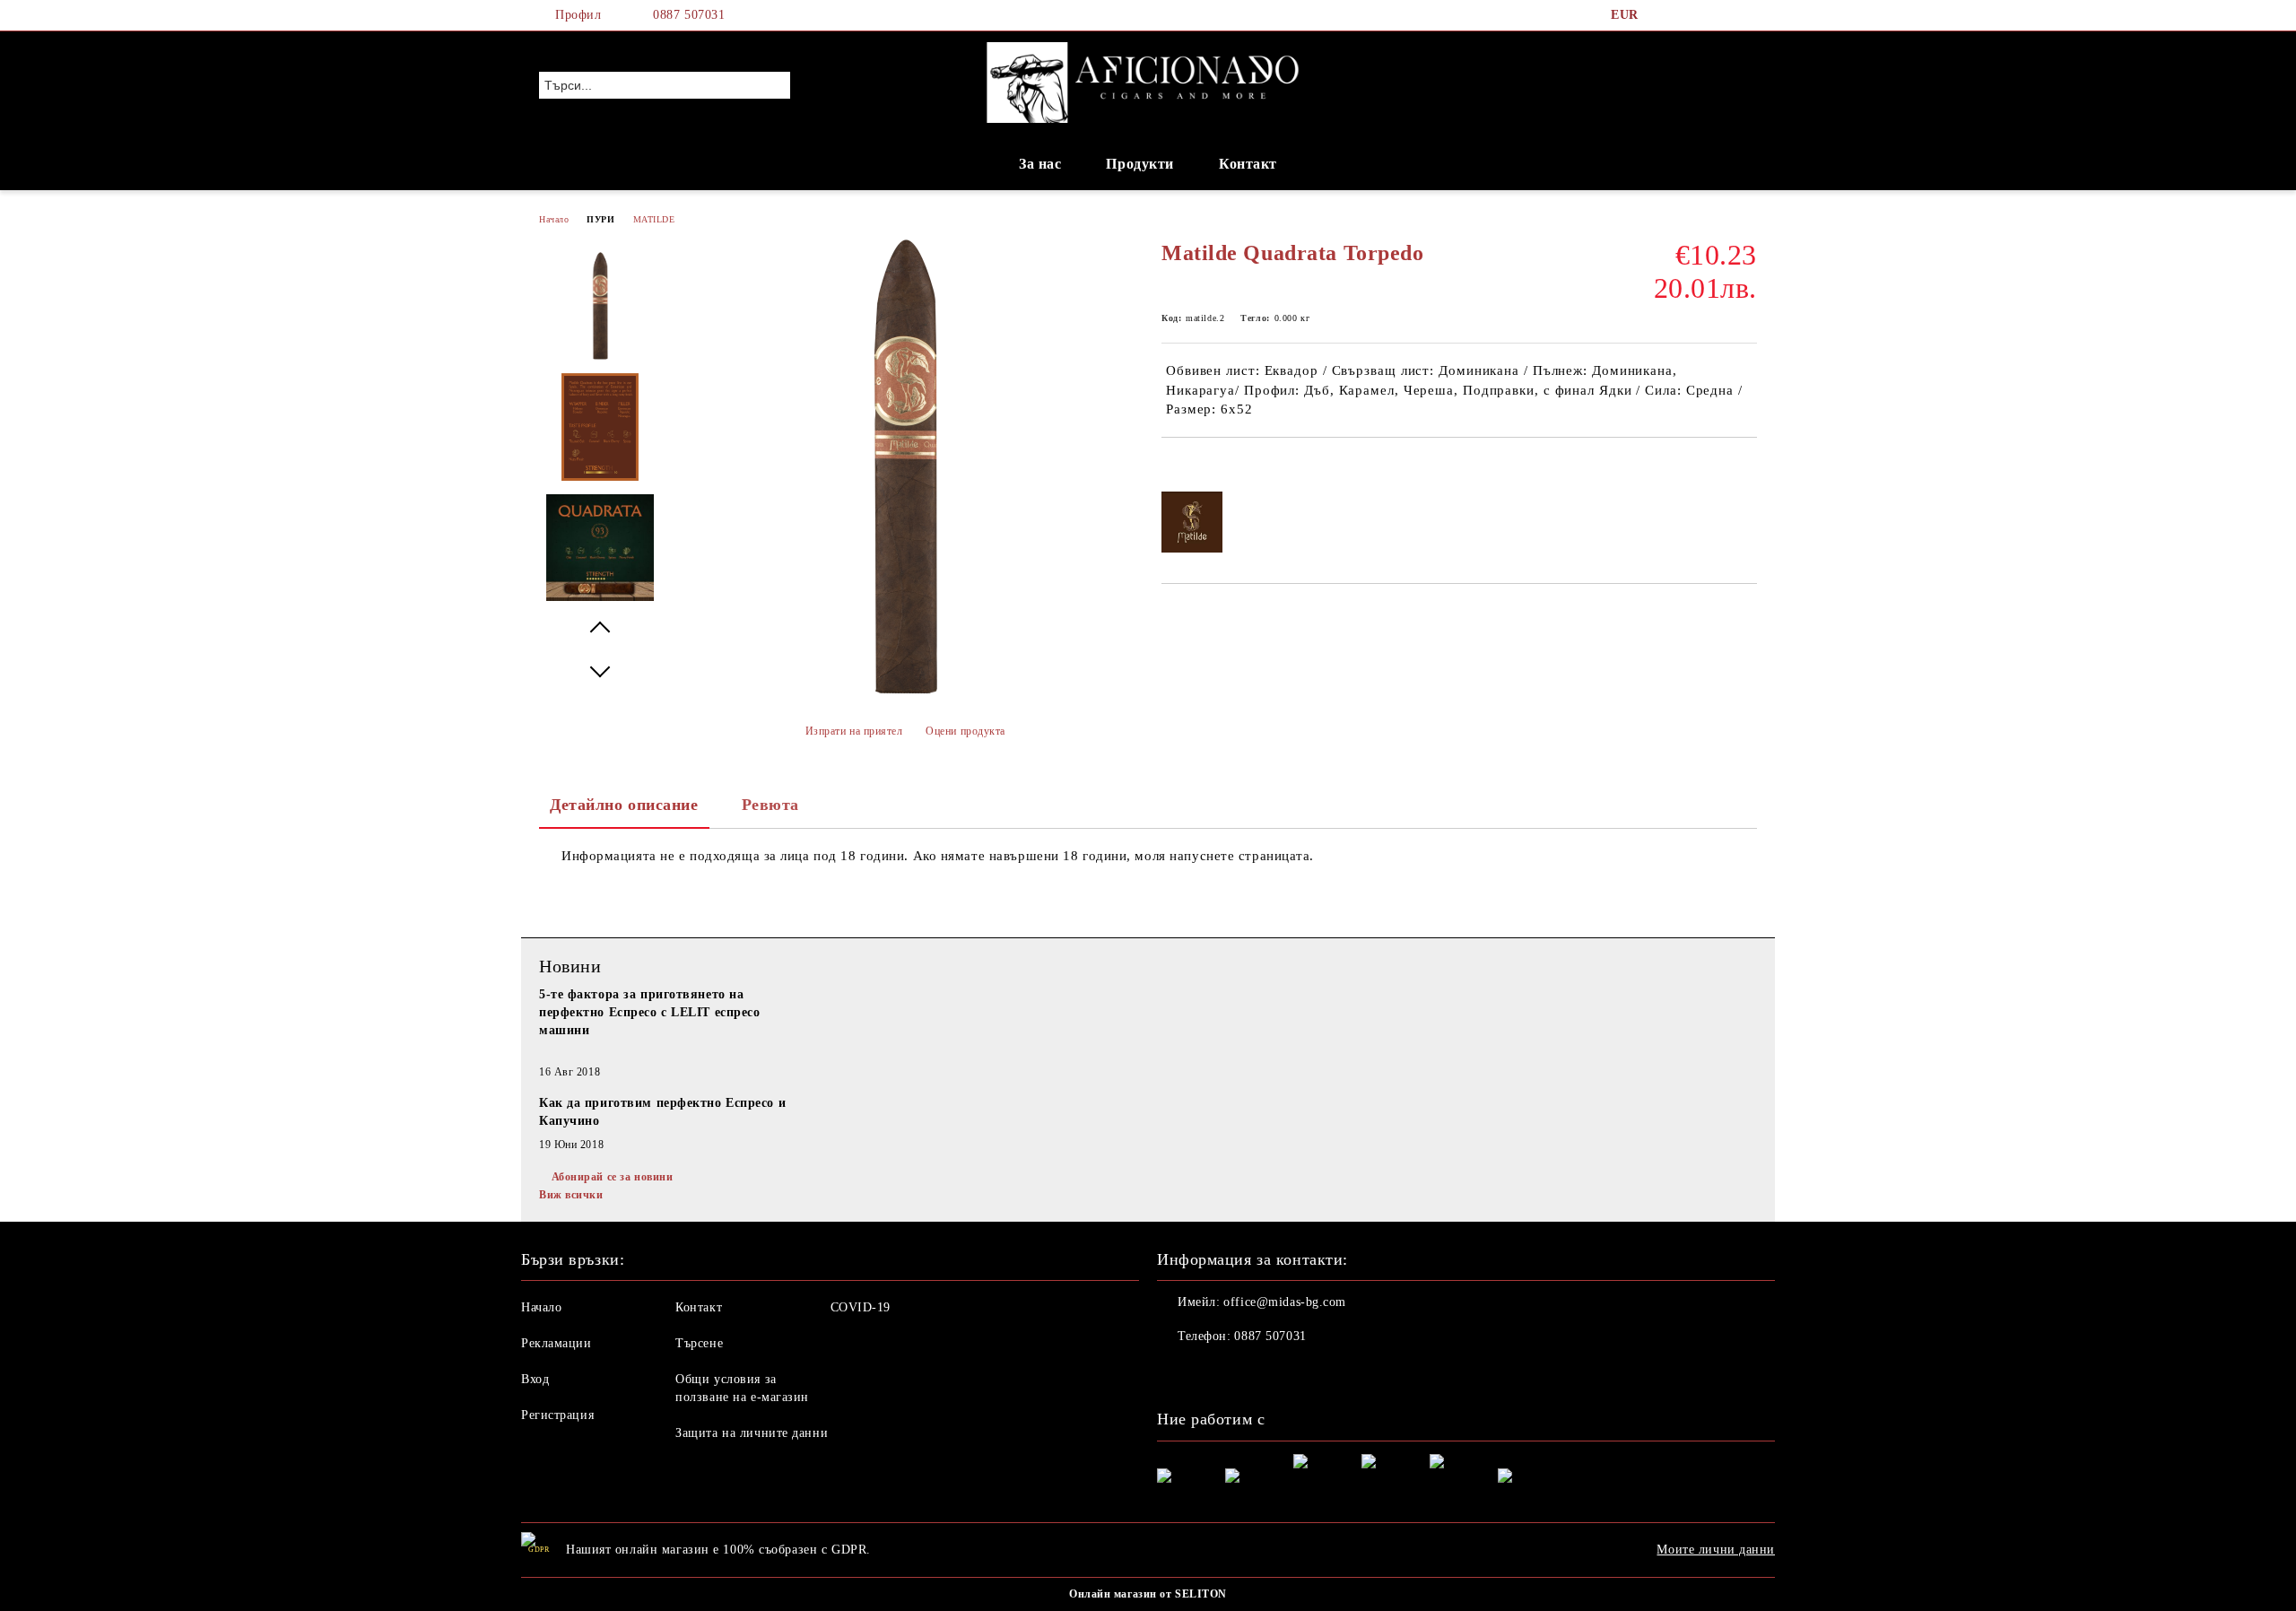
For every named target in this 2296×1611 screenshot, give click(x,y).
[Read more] (673, 1052)
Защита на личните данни (752, 1433)
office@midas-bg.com (1285, 1302)
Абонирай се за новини (612, 1177)
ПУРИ (600, 219)
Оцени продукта (965, 731)
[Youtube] (1250, 1372)
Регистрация (557, 1415)
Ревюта (770, 805)
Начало (554, 219)
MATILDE (654, 219)
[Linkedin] (1290, 1372)
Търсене (699, 1343)
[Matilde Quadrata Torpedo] (904, 691)
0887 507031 (689, 15)
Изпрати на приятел (854, 731)
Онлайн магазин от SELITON (1148, 1594)
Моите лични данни (1716, 1550)
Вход (535, 1379)
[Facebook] (1666, 15)
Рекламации (557, 1343)
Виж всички (571, 1195)
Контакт (1248, 164)
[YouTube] (1747, 15)
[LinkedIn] (1693, 15)
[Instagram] (1720, 15)
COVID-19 (861, 1307)
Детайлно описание (624, 805)
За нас (1040, 164)
